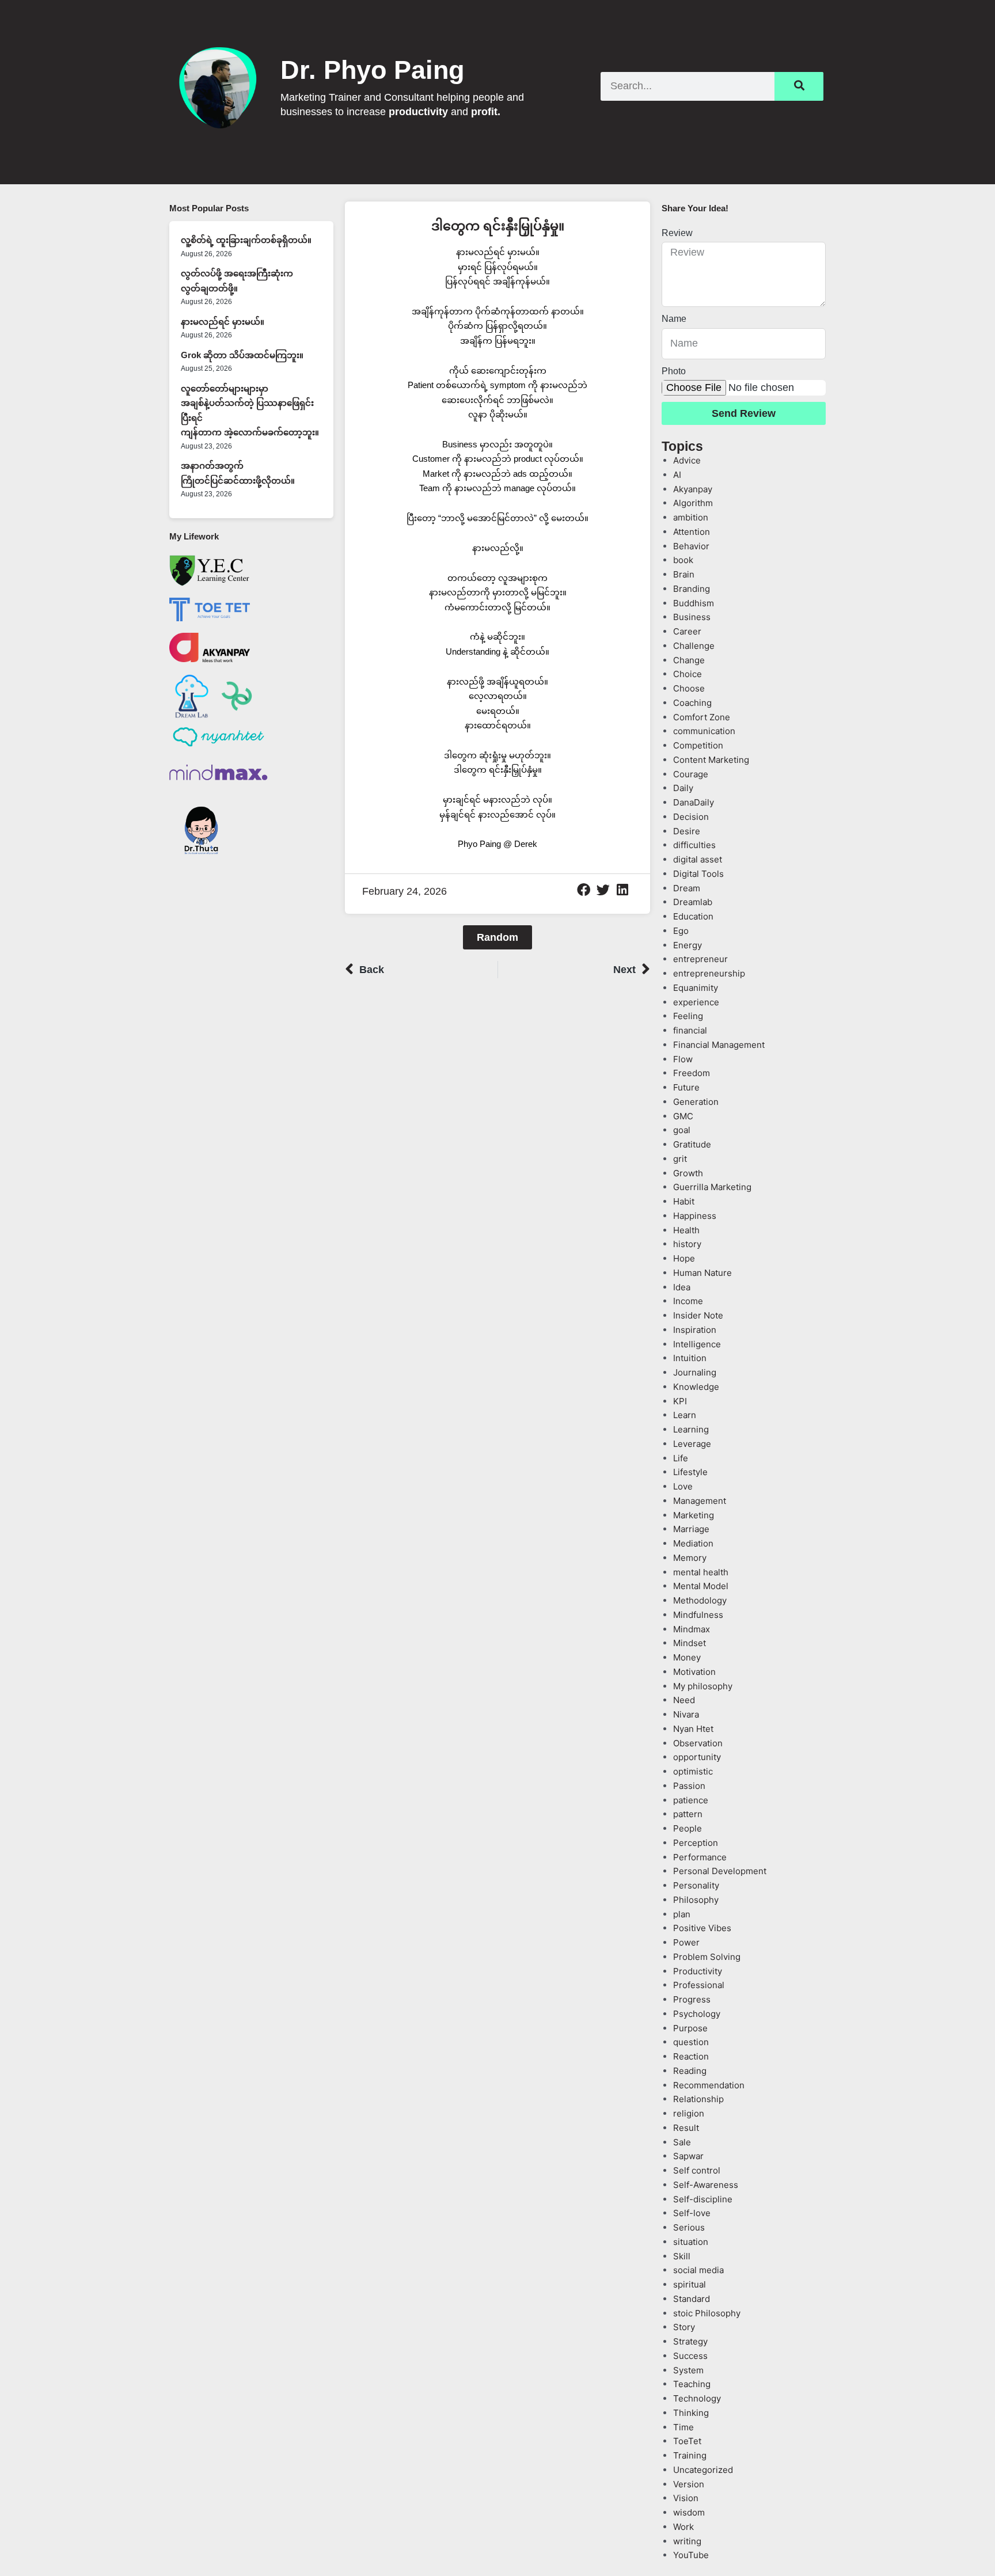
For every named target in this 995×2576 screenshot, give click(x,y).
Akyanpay (693, 489)
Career (687, 631)
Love (683, 1486)
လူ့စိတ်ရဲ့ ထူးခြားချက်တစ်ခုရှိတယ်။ (246, 240)
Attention (692, 532)
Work (683, 2527)
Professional (699, 1985)
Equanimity (696, 988)
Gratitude (692, 1144)
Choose (689, 688)
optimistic (693, 1771)
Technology (697, 2398)
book (683, 560)
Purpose (690, 2028)
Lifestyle (690, 1472)
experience (696, 1002)
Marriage (691, 1529)
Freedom (692, 1073)
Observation (698, 1743)
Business (692, 617)
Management (700, 1501)
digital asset (698, 859)
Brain (684, 574)
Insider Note (698, 1315)
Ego (681, 931)
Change (689, 660)
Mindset (690, 1643)
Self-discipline (703, 2199)
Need (684, 1700)
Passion (689, 1786)
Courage (691, 774)
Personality (696, 1885)
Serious (689, 2227)
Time (683, 2427)
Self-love (692, 2213)
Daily (683, 788)
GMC (683, 1116)
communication (704, 731)
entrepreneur (700, 959)
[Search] (799, 86)
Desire (687, 831)
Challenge (694, 646)
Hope (684, 1258)
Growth (688, 1173)
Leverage (692, 1444)
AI (677, 475)
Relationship (698, 2099)
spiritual (690, 2284)
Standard (692, 2299)
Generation (696, 1102)
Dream (687, 888)
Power (686, 1942)
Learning (691, 1429)
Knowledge (696, 1387)
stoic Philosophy (707, 2313)
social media (698, 2270)
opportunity (697, 1757)
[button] (584, 890)
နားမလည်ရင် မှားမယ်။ (223, 322)
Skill (682, 2256)
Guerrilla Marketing (712, 1187)
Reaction (691, 2056)
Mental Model (701, 1586)
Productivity (698, 1971)
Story (684, 2327)
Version (689, 2484)
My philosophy (703, 1686)
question (691, 2042)
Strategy (690, 2341)
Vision (686, 2498)
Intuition (690, 1358)
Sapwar (688, 2156)
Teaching (692, 2384)
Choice (688, 674)
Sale (682, 2142)
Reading (690, 2071)
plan (682, 1914)
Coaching (692, 703)
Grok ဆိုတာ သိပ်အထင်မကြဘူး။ (242, 355)
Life (681, 1458)
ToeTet (687, 2441)
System (688, 2370)
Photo (674, 371)
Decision (691, 817)
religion (689, 2113)
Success (690, 2356)
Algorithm (693, 503)
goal (682, 1130)
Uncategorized (703, 2470)
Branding (692, 589)
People (688, 1828)
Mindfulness (698, 1615)
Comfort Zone (702, 717)
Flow (683, 1059)
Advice (687, 460)
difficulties (694, 845)
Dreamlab (693, 902)
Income (688, 1301)
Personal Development (720, 1871)
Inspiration (695, 1330)
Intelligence (697, 1344)
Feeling (688, 1016)
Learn (685, 1415)
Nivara (686, 1714)
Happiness (695, 1216)
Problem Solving (707, 1957)
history (687, 1244)
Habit (684, 1201)
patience (691, 1800)
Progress (692, 1999)
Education (693, 916)
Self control (697, 2170)
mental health (701, 1572)
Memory (690, 1558)
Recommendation (709, 2085)
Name (674, 319)
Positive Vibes (702, 1928)
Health (686, 1230)
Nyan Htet (693, 1729)
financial (690, 1030)
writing (687, 2541)
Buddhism (694, 603)
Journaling (695, 1372)
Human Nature (702, 1273)
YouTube (691, 2555)
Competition (698, 745)
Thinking (691, 2413)
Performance (700, 1857)
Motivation (694, 1672)
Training (690, 2455)
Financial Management (719, 1045)
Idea (682, 1287)
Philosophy (696, 1900)
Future (686, 1087)
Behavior (691, 546)
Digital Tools (698, 874)
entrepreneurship (709, 973)
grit (680, 1159)
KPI (680, 1401)
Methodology (700, 1600)
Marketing (694, 1515)
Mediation (693, 1543)
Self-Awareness (706, 2185)
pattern (688, 1814)
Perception (696, 1843)
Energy (688, 945)
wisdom (689, 2512)
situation (691, 2242)
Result (686, 2128)
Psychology (697, 2014)
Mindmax (692, 1629)
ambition (691, 517)
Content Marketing (711, 760)
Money (687, 1657)
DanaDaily (694, 802)
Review (677, 233)
